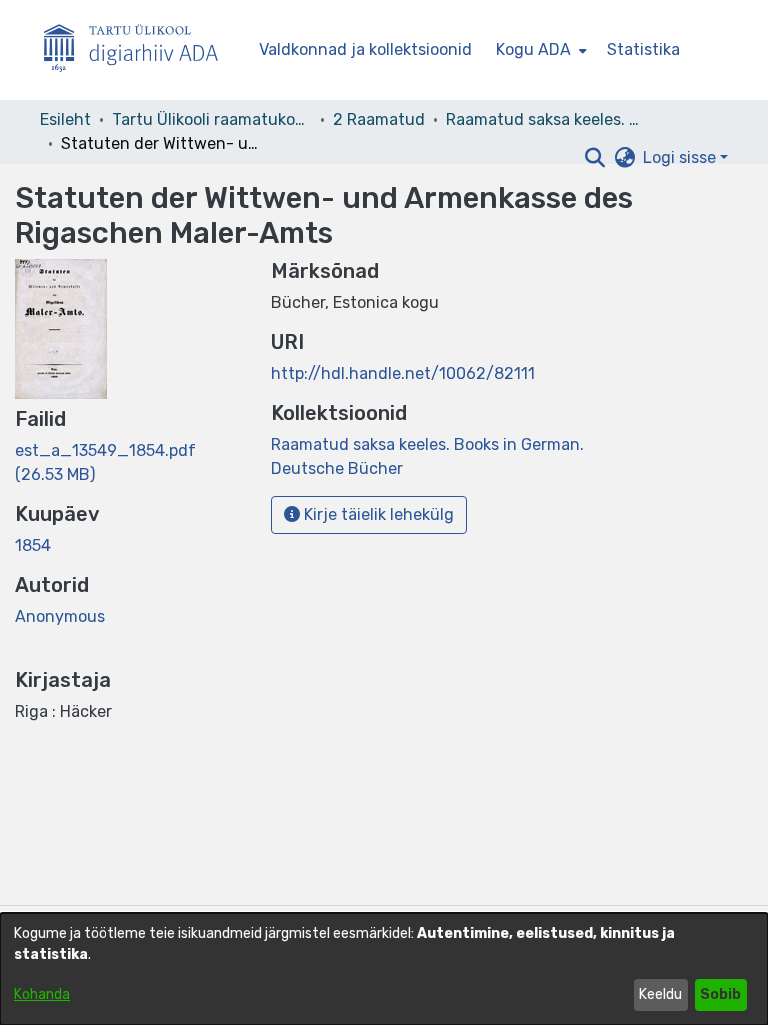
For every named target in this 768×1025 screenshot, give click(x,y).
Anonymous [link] (60, 616)
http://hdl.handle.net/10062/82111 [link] (403, 373)
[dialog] (384, 969)
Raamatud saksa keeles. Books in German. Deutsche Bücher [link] (546, 119)
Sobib (720, 994)
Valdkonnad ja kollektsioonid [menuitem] (365, 49)
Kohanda (42, 994)
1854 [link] (33, 545)
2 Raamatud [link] (379, 119)
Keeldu (660, 994)
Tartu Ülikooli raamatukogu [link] (212, 119)
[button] (594, 158)
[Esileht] (139, 50)
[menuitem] (539, 50)
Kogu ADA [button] (533, 49)
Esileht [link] (65, 119)
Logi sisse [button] (681, 157)
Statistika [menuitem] (643, 49)
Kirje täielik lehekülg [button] (377, 514)
